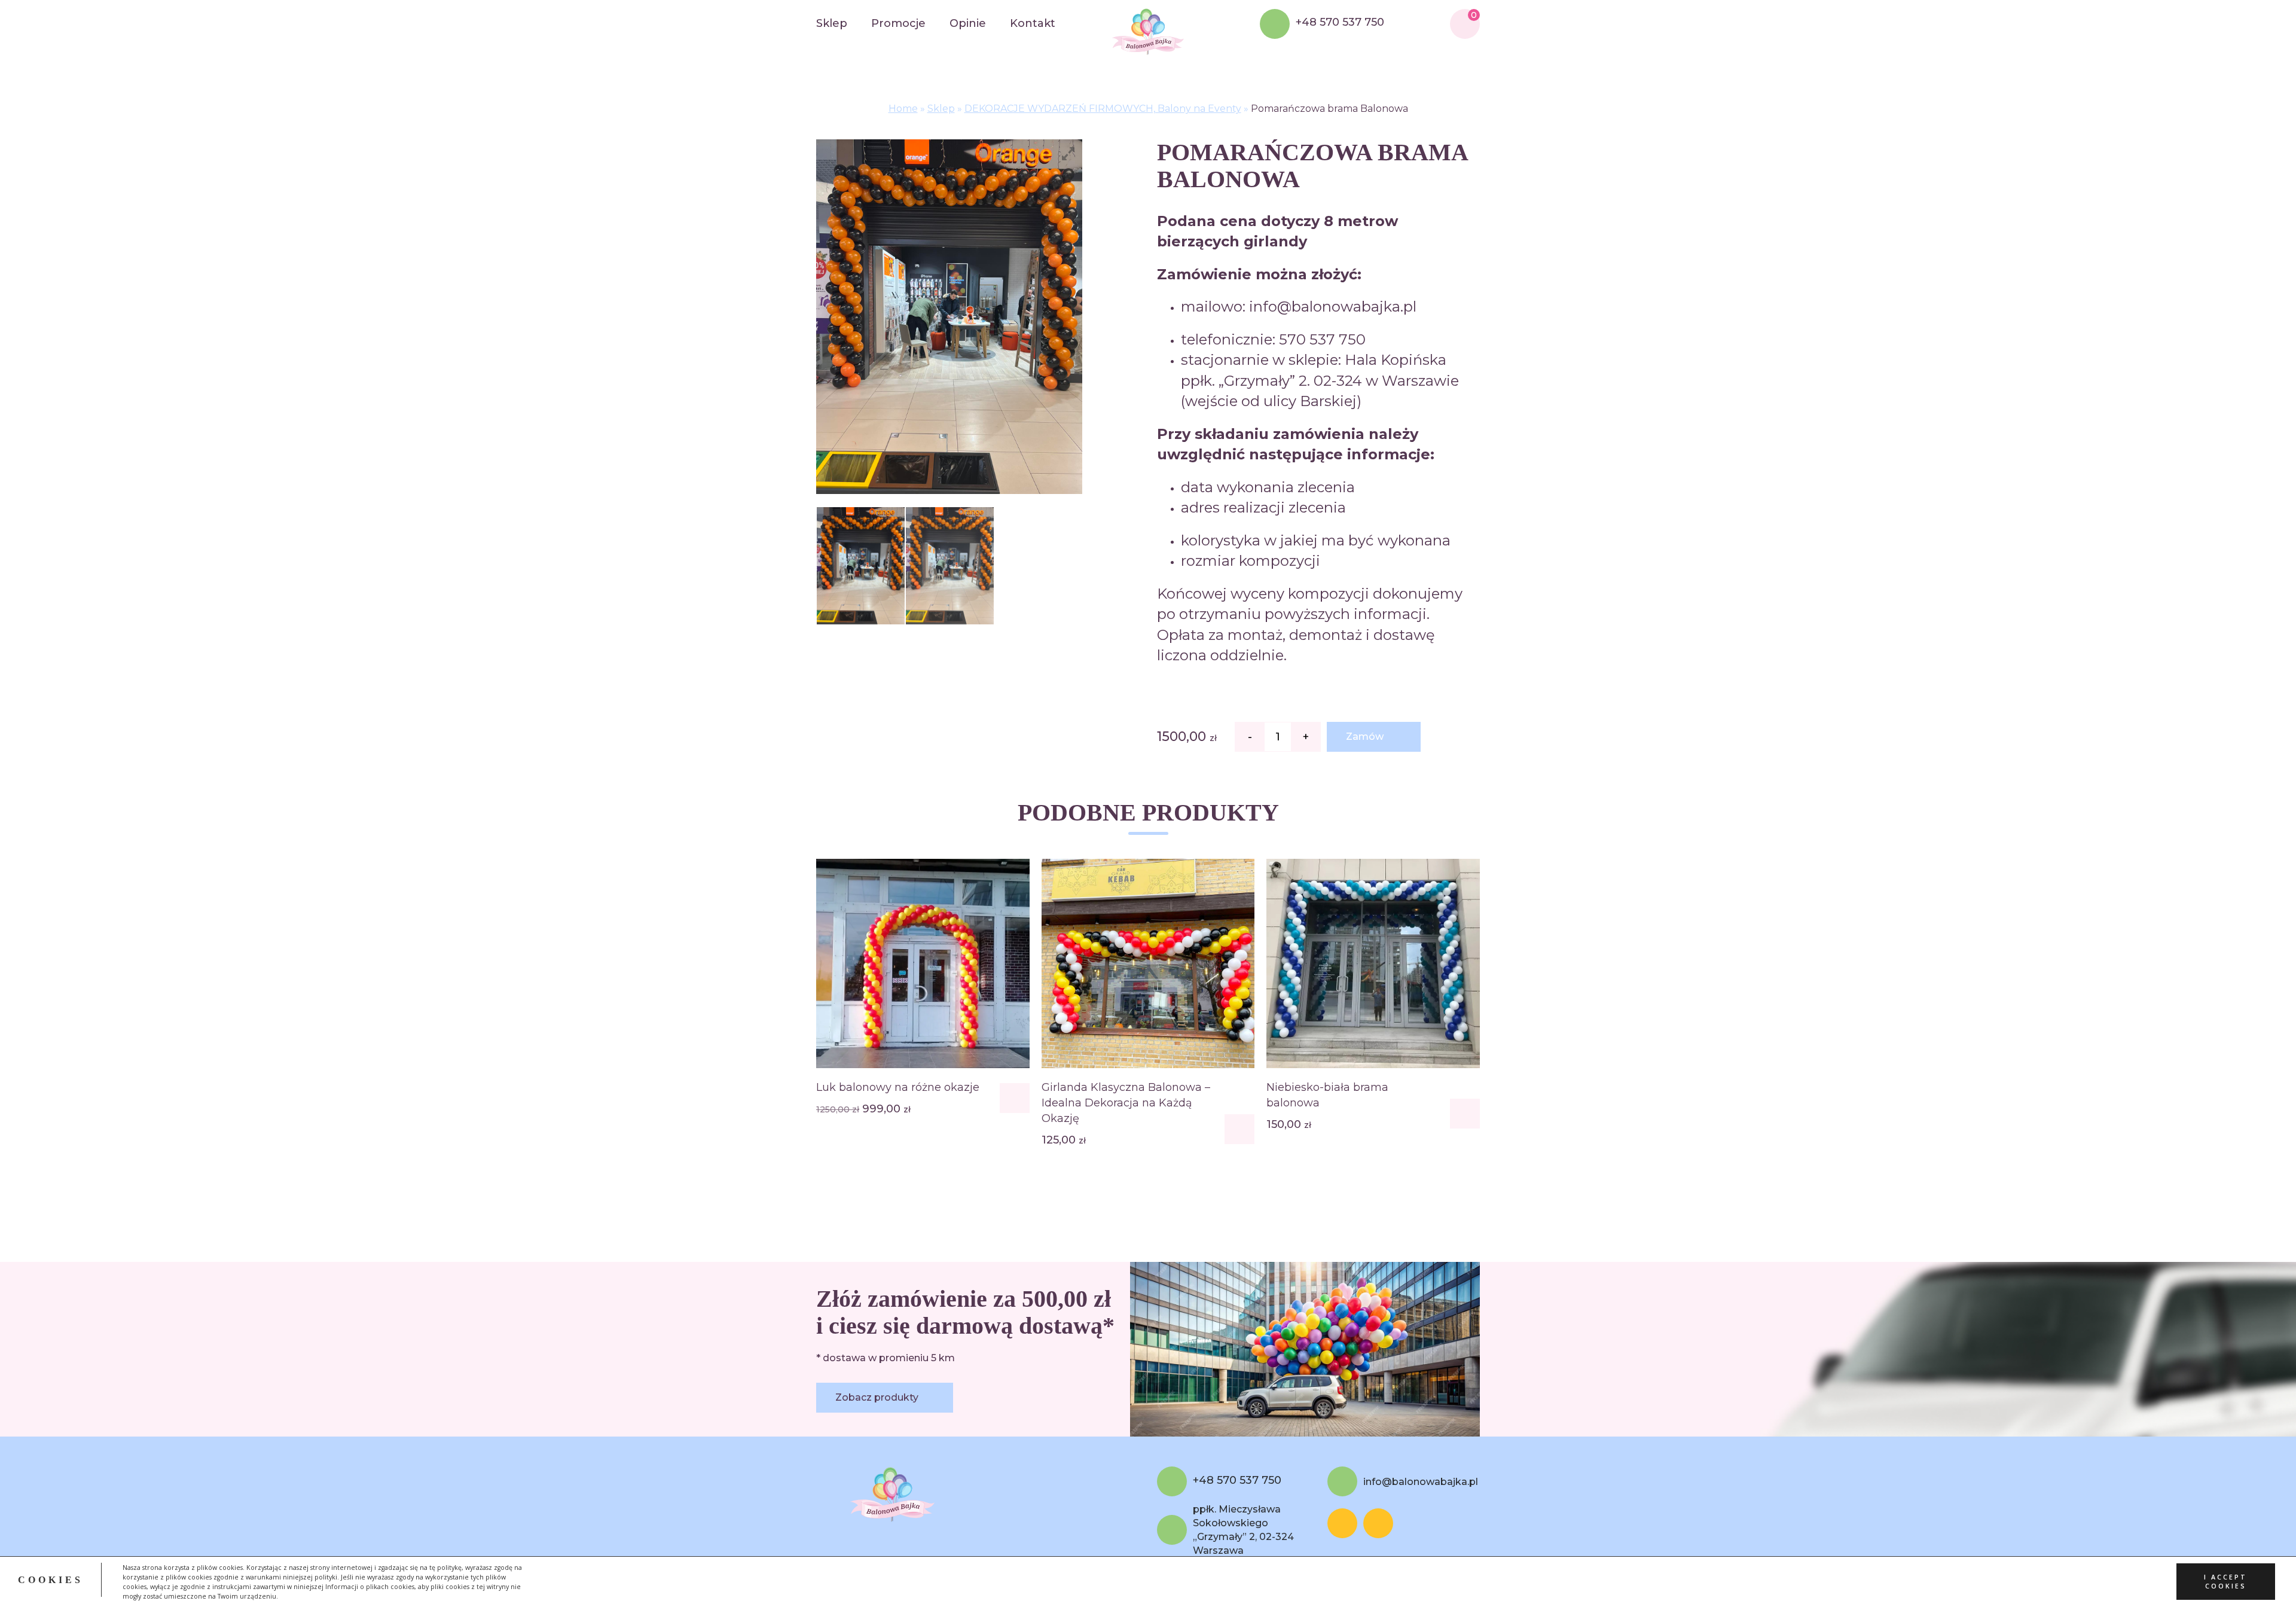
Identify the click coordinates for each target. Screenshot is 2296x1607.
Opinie (968, 23)
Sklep (832, 23)
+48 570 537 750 (1340, 23)
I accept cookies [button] (2225, 1582)
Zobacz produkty (877, 1397)
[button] (1015, 1098)
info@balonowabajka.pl (1421, 1482)
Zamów (1365, 737)
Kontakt (1033, 23)
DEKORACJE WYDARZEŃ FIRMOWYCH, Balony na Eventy (1103, 109)
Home (903, 109)
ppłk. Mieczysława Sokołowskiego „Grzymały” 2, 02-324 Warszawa (1243, 1530)
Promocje (898, 23)
